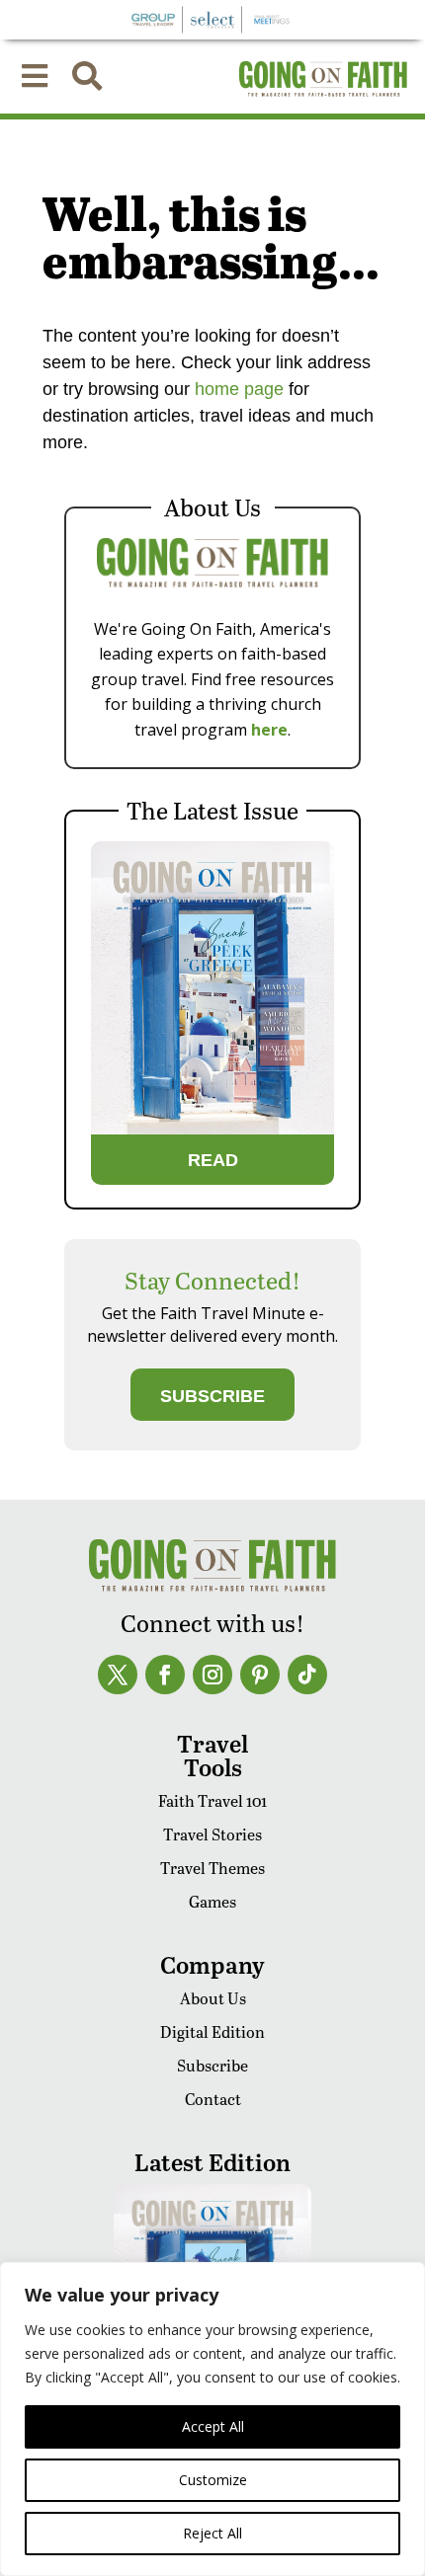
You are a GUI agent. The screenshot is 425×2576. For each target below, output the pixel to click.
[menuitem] (35, 76)
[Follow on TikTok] (307, 1675)
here (269, 730)
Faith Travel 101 (212, 1800)
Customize (213, 2480)
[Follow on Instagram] (212, 1675)
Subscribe (212, 2065)
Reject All (212, 2533)
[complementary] (212, 2419)
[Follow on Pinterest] (260, 1675)
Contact (213, 2099)
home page (237, 389)
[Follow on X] (118, 1675)
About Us (213, 1998)
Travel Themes (212, 1868)
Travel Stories (212, 1834)
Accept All (213, 2426)
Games (212, 1901)
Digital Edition (212, 2031)
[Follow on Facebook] (165, 1675)
